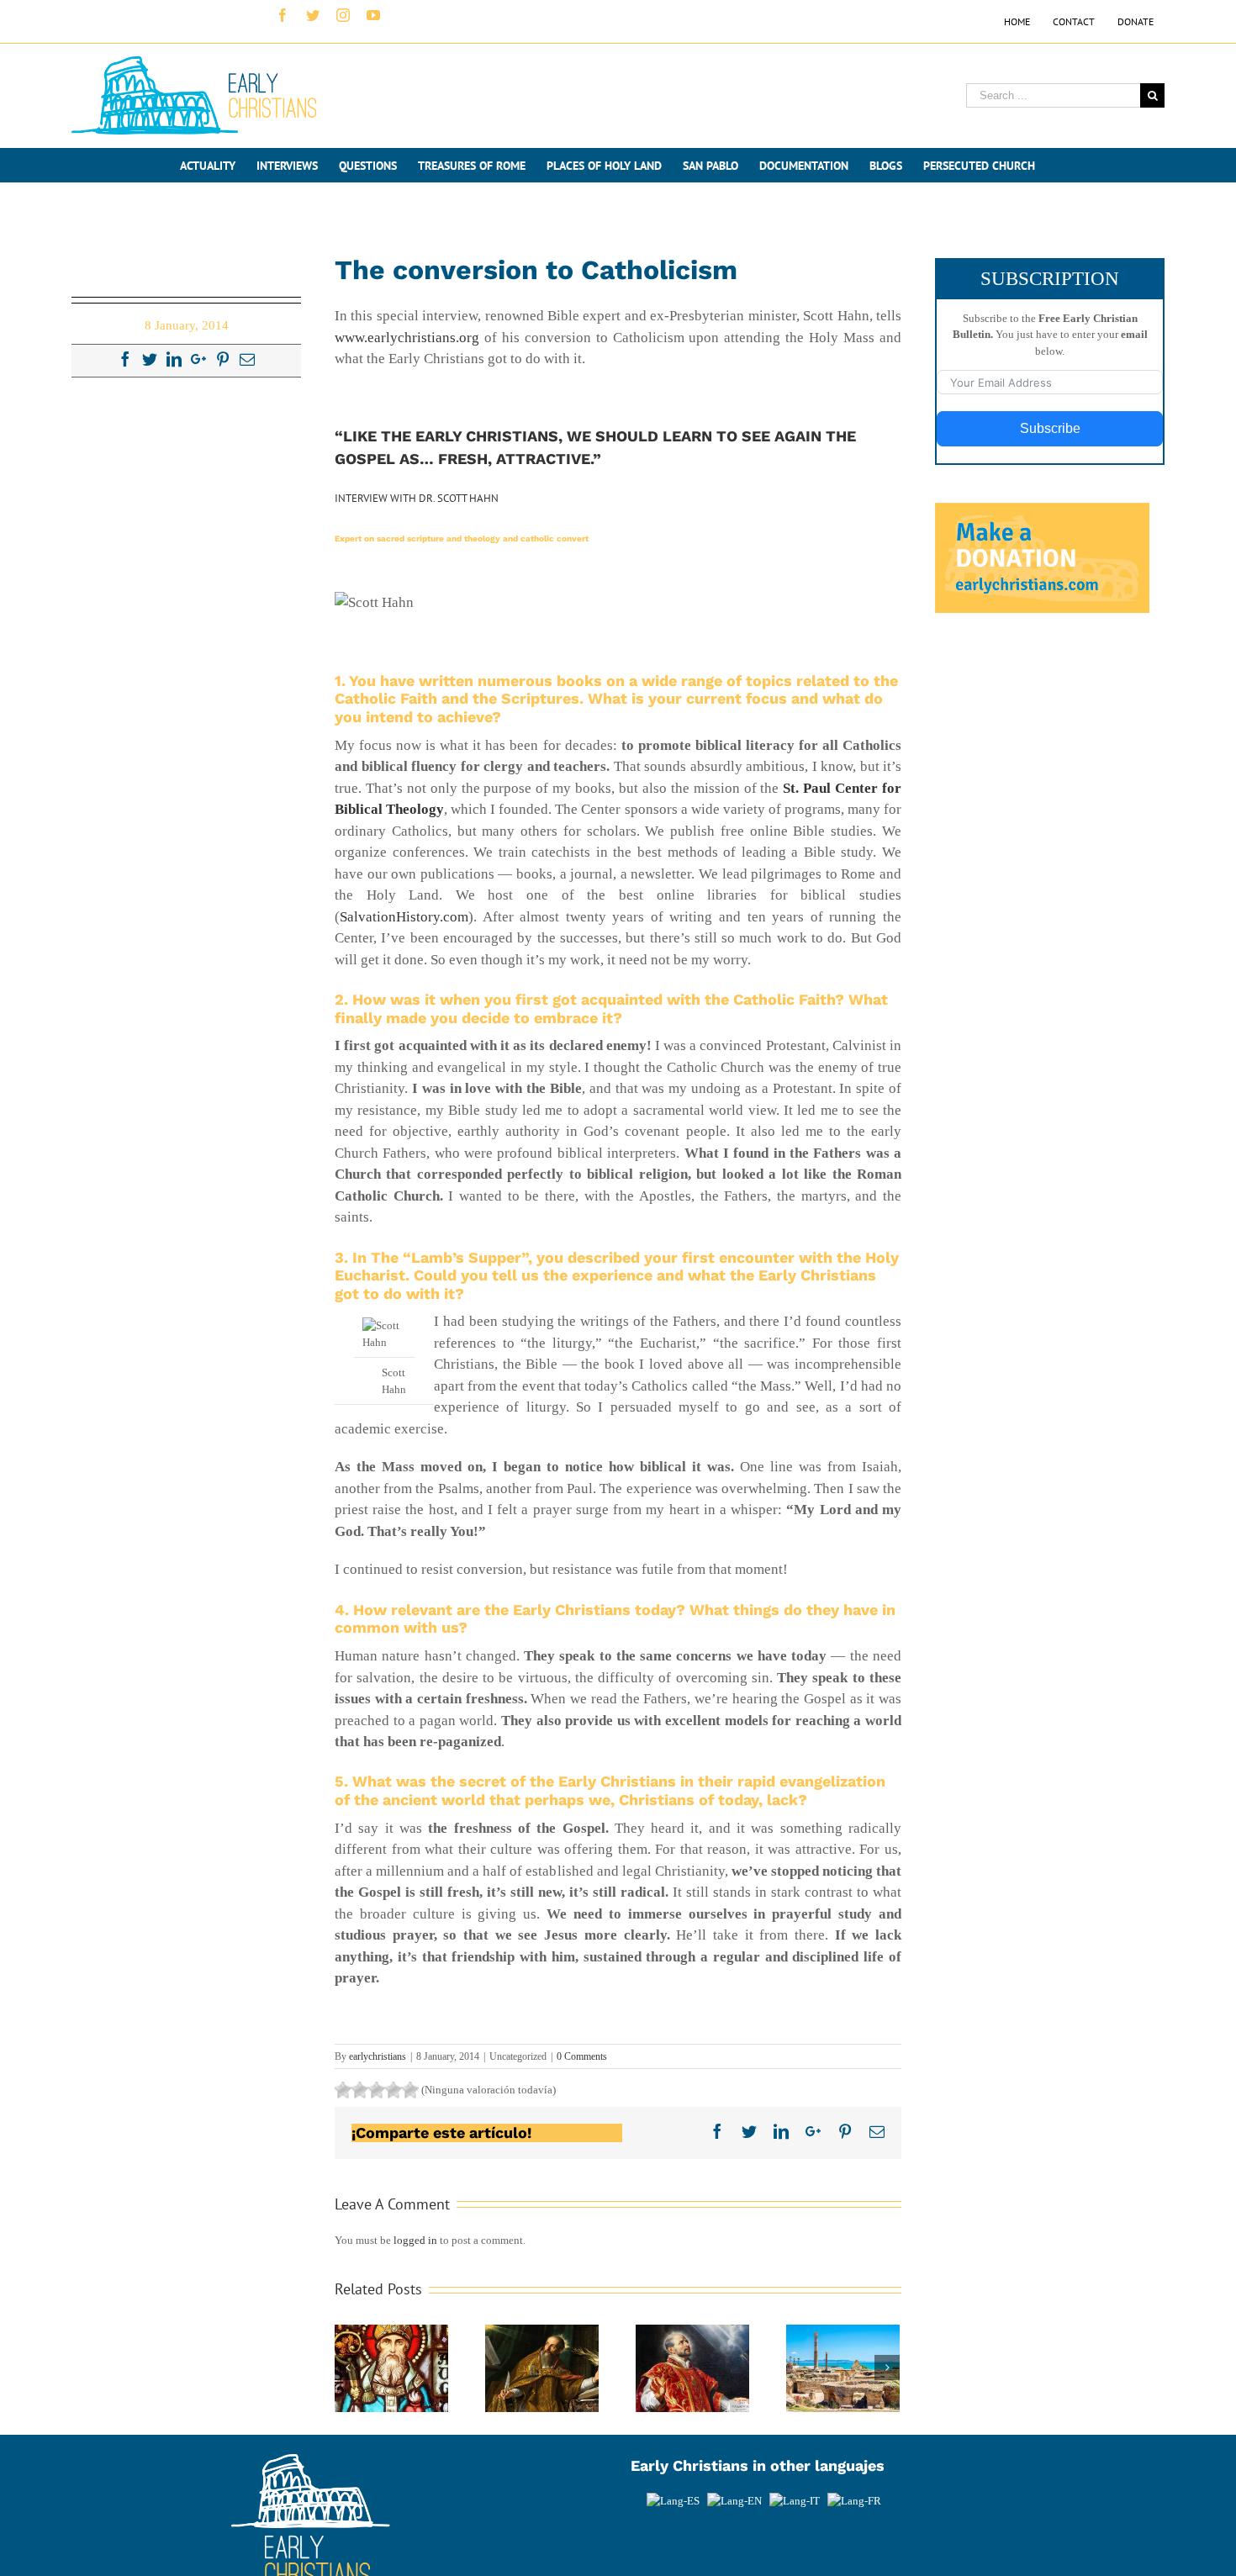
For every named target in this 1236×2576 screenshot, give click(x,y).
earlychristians (378, 2056)
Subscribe (1050, 428)
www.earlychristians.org (407, 338)
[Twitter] (150, 359)
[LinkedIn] (174, 359)
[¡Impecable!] (410, 2090)
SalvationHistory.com (404, 917)
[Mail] (247, 359)
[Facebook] (125, 359)
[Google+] (198, 359)
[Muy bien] (394, 2090)
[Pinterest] (223, 359)
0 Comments (582, 2056)
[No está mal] (360, 2090)
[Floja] (343, 2090)
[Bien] (377, 2090)
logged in (415, 2240)
